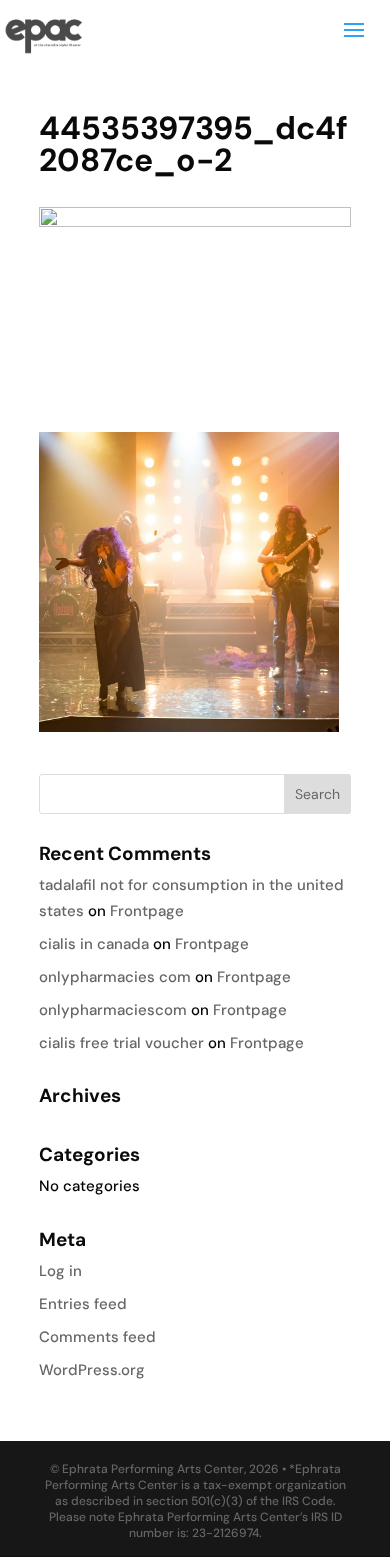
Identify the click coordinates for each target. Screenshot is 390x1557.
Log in (60, 1271)
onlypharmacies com (115, 977)
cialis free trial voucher (121, 1043)
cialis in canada (94, 944)
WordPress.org (92, 1370)
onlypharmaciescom (113, 1010)
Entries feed (83, 1304)
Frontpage (147, 911)
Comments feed (97, 1337)
